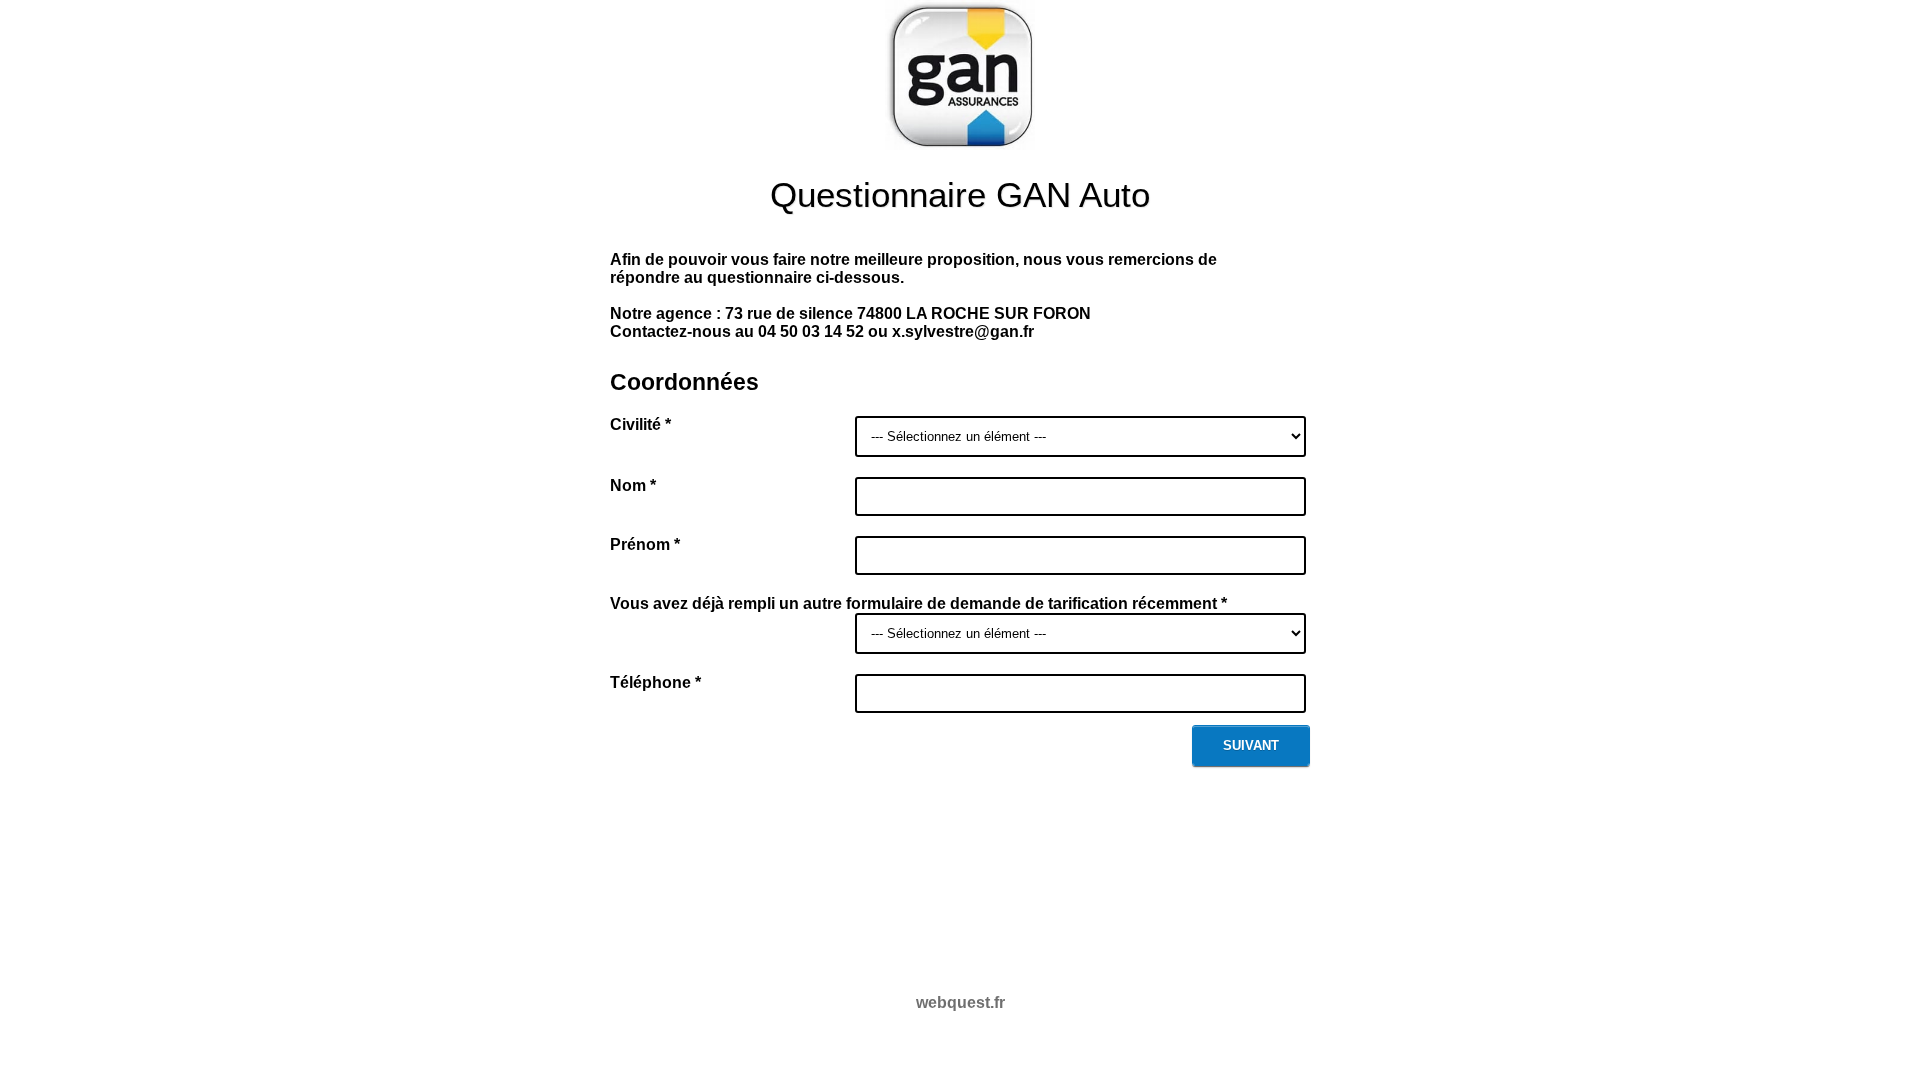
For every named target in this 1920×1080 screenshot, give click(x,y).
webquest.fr (960, 1002)
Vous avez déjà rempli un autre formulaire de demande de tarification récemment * (918, 603)
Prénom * (645, 544)
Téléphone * (655, 682)
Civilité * (640, 424)
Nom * (633, 485)
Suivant (1251, 745)
